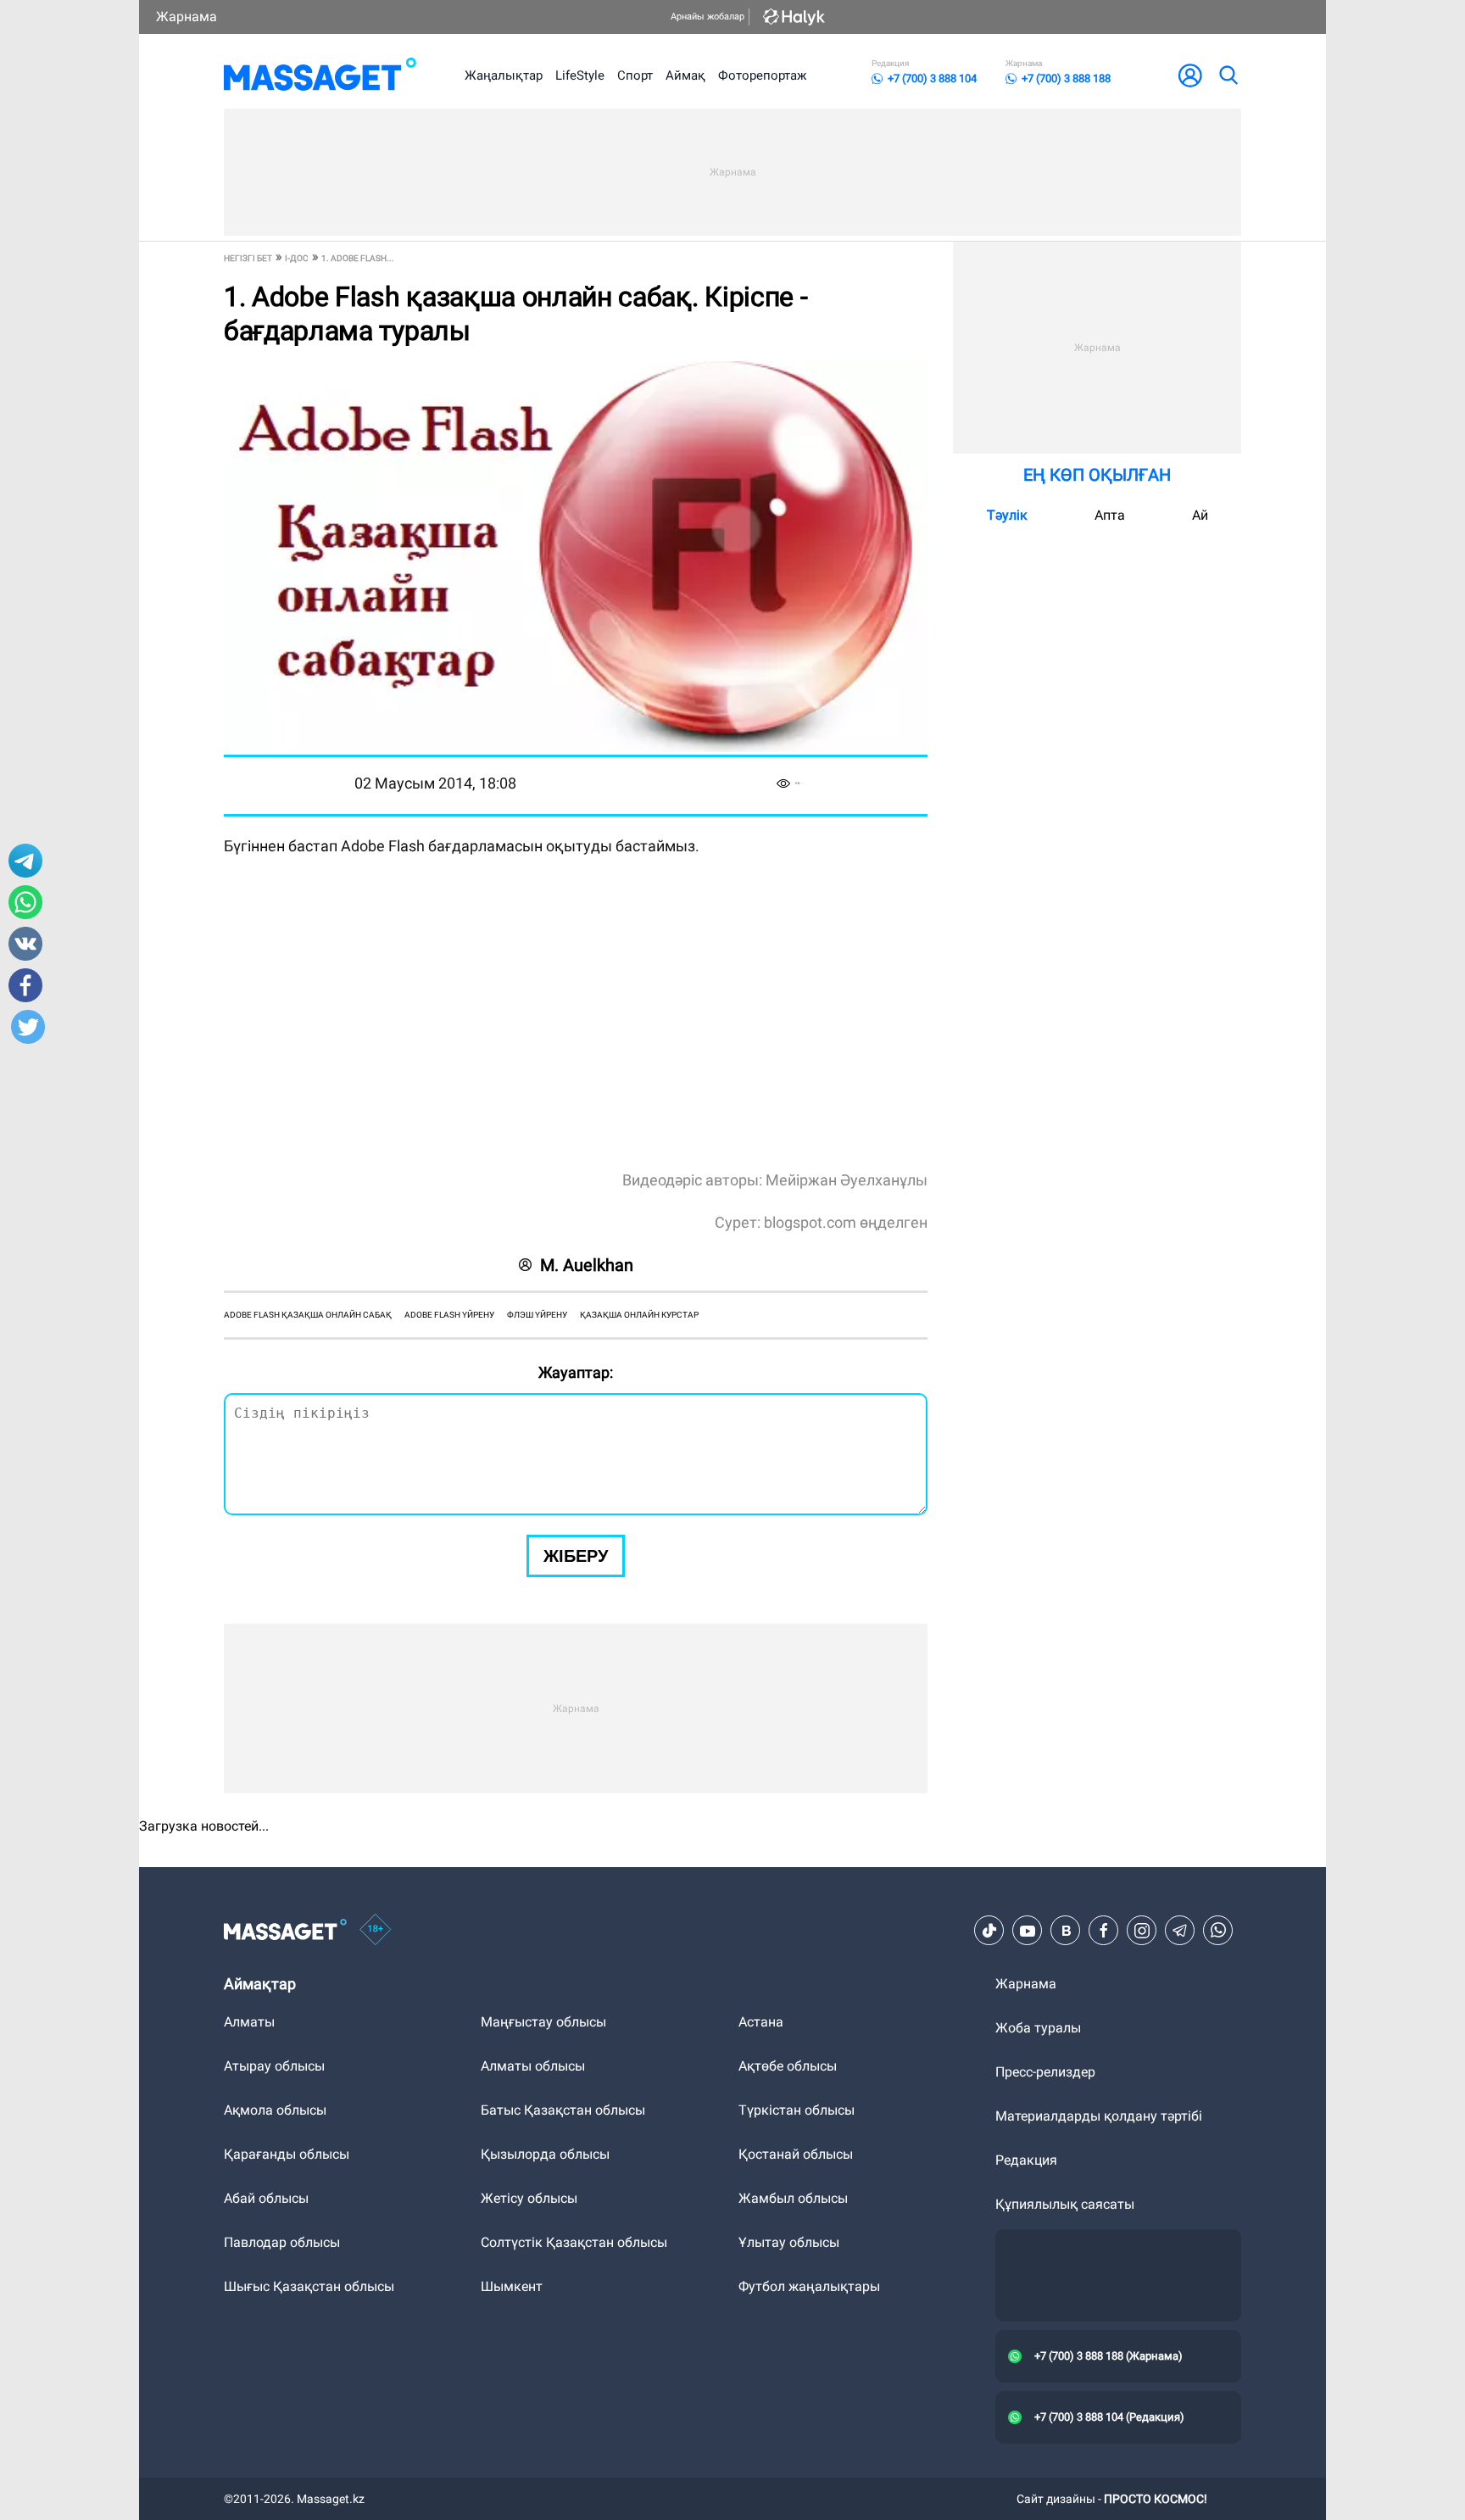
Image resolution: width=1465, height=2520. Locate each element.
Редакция (1026, 2160)
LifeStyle (580, 75)
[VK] (1066, 1931)
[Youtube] (1028, 1931)
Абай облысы (266, 2198)
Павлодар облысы (282, 2242)
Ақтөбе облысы (788, 2066)
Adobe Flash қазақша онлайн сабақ (308, 1315)
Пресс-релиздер (1045, 2072)
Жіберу (576, 1556)
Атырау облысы (274, 2066)
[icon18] (376, 1931)
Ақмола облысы (275, 2110)
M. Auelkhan (587, 1265)
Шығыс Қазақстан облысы (309, 2286)
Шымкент (512, 2286)
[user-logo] (1190, 75)
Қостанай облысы (796, 2154)
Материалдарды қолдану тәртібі (1099, 2116)
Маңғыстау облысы (543, 2022)
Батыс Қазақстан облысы (563, 2110)
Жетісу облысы (529, 2198)
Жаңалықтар (504, 75)
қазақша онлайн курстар (639, 1315)
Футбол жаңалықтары (809, 2286)
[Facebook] (1104, 1931)
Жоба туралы (1038, 2028)
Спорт (635, 75)
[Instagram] (1142, 1931)
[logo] (320, 75)
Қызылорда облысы (545, 2154)
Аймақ (685, 75)
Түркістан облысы (797, 2110)
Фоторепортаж (762, 75)
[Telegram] (1180, 1931)
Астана (761, 2022)
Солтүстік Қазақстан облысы (574, 2242)
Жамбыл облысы (793, 2198)
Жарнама (187, 17)
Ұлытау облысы (789, 2242)
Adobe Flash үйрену (449, 1315)
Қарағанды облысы (287, 2154)
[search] (1228, 75)
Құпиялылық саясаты (1065, 2204)
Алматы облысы (533, 2066)
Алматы (249, 2022)
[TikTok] (989, 1931)
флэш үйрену (537, 1315)
